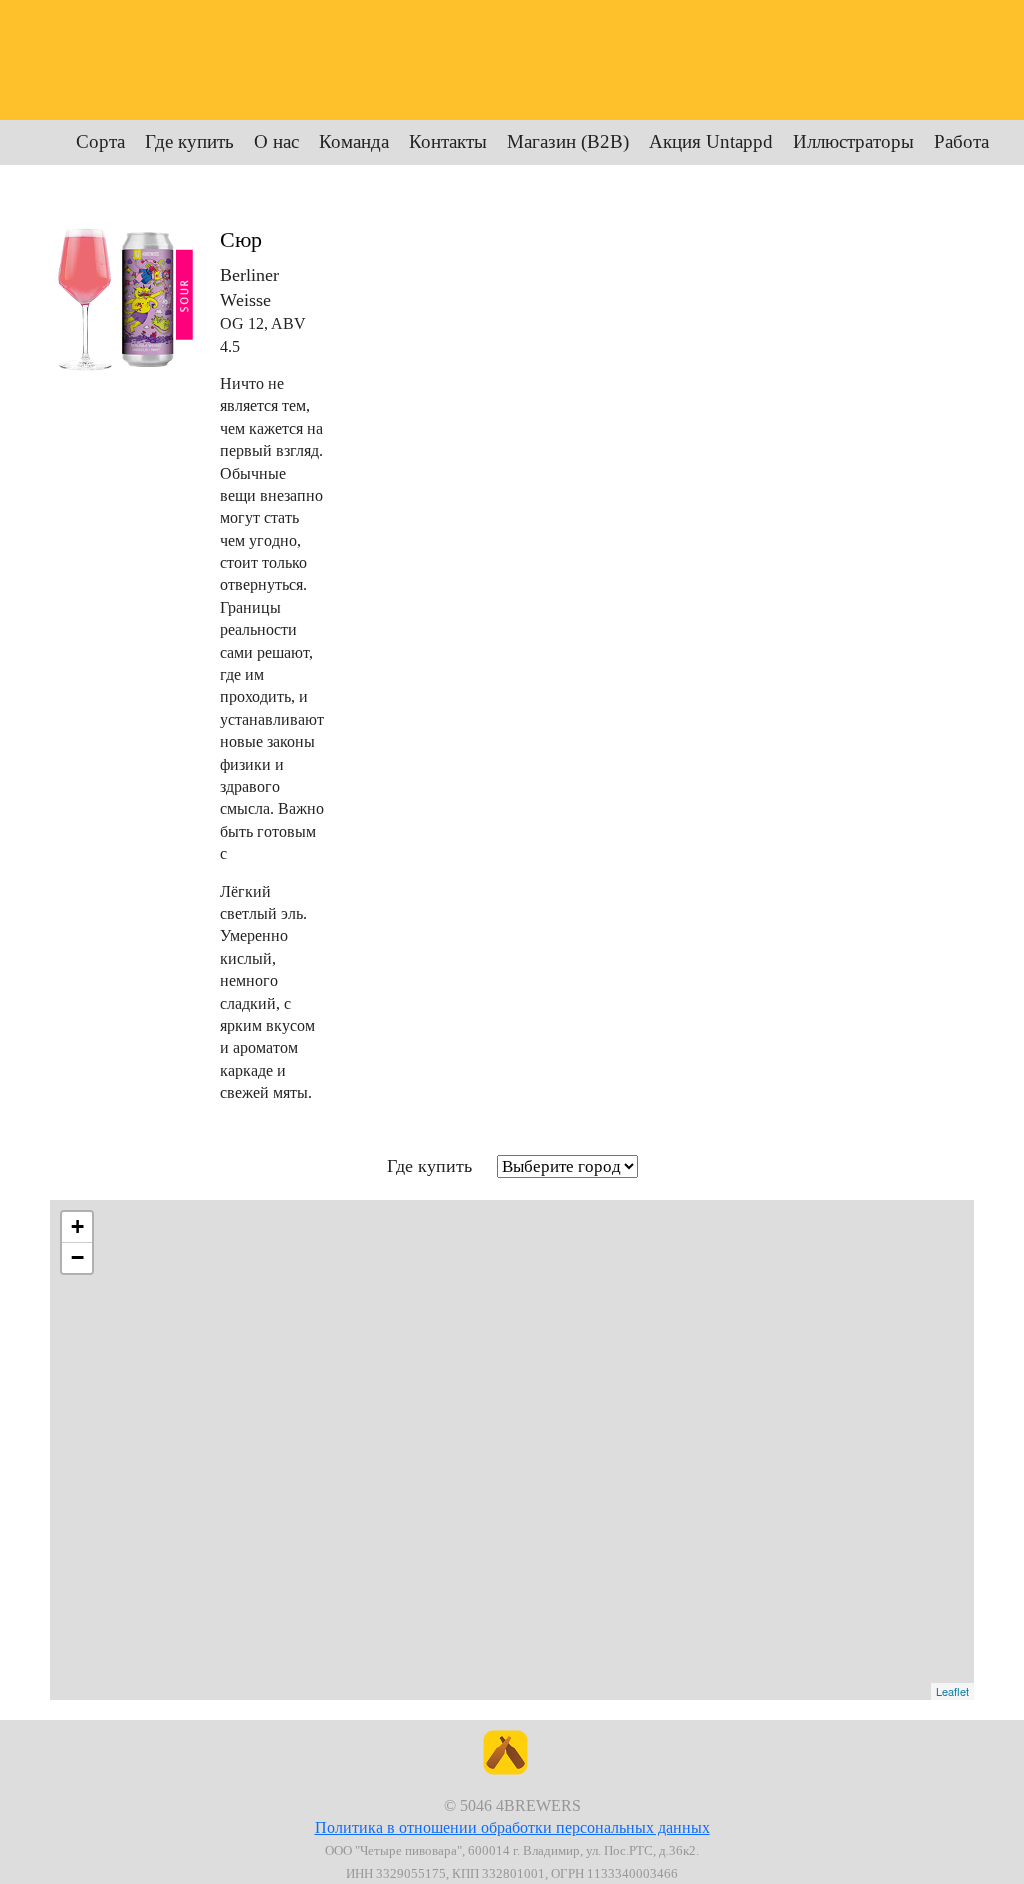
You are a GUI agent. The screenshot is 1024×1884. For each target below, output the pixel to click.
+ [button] (77, 1226)
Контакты (448, 141)
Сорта (100, 141)
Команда (354, 141)
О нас (276, 141)
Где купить (189, 141)
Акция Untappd (711, 141)
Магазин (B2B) (568, 141)
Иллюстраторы (853, 141)
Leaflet (952, 1691)
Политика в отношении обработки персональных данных (512, 1827)
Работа (961, 141)
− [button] (77, 1257)
